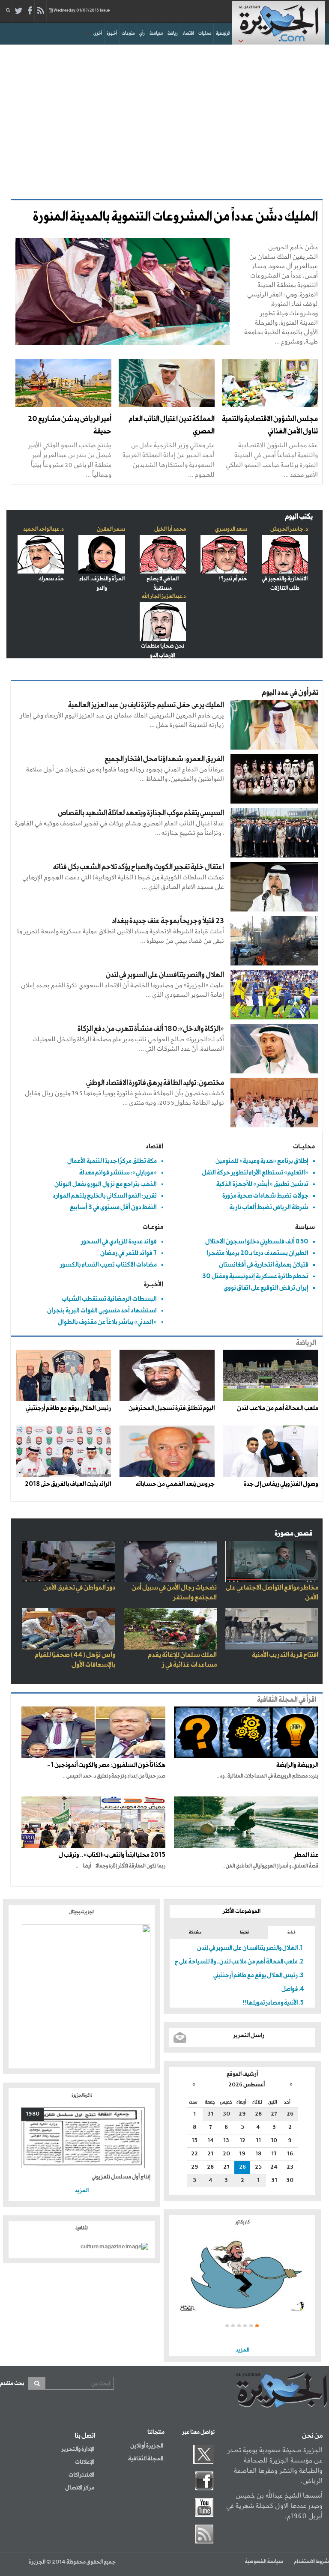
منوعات (128, 33)
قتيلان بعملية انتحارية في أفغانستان (264, 1265)
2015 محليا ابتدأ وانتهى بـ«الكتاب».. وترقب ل (112, 1855)
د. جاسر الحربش (289, 529)
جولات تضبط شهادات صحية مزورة (265, 1196)
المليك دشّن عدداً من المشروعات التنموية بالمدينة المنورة (175, 217)
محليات (205, 33)
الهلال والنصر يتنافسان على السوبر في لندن (165, 975)
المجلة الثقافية (146, 2459)
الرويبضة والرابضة (297, 1765)
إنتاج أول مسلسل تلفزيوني (121, 2177)
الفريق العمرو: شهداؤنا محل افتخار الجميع (164, 759)
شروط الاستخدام (311, 2562)
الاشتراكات (81, 2475)
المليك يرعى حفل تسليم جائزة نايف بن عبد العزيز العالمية (146, 705)
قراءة (292, 1932)
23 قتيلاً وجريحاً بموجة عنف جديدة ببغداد (168, 921)
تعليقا (244, 1932)
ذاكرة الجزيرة (82, 2095)
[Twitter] (19, 11)
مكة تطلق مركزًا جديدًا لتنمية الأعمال (112, 1161)
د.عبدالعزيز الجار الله (164, 596)
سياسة (156, 33)
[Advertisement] (164, 117)
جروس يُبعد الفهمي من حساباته (175, 1484)
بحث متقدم (12, 2383)
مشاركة (195, 1932)
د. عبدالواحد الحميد (43, 529)
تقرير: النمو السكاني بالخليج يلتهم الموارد (105, 1196)
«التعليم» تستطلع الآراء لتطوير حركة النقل (255, 1173)
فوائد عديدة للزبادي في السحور (119, 1242)
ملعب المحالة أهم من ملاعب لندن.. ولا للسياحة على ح (236, 1962)
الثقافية (82, 2228)
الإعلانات (85, 2462)
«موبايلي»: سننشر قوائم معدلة (118, 1173)
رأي (142, 33)
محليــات (304, 1146)
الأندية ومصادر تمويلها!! (270, 2003)
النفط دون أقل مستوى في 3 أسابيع (113, 1207)
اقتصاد (188, 33)
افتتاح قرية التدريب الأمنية (285, 1655)
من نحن (312, 2436)
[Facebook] (30, 11)
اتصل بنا (85, 2436)
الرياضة (306, 1343)
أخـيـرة (112, 33)
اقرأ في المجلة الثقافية (287, 1700)
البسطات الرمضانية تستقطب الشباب (109, 1299)
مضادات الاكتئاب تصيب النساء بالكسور (108, 1265)
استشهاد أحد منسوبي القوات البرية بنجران (102, 1310)
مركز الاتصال (80, 2488)
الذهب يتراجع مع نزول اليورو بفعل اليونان (106, 1184)
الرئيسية (223, 33)
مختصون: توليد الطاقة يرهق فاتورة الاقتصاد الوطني (155, 1083)
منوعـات (153, 1227)
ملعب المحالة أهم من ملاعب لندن (278, 1408)
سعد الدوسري (231, 529)
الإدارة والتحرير (78, 2449)
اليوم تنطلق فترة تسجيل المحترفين (172, 1408)
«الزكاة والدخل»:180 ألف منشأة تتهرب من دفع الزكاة (151, 1029)
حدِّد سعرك (51, 579)
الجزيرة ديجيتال (82, 1912)
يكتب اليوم (299, 517)
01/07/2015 (82, 10)
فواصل (290, 1989)
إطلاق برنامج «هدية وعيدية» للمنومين (262, 1161)
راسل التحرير (249, 2035)
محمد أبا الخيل (170, 529)
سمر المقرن (111, 529)
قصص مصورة (294, 1534)
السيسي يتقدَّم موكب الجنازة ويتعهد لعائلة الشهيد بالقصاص (141, 813)
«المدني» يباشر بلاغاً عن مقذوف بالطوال (107, 1322)
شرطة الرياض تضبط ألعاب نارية (269, 1207)
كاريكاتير (242, 2222)
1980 (33, 2114)
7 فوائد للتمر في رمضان (129, 1253)
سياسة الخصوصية (264, 2562)
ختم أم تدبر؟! (233, 579)
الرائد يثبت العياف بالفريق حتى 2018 (68, 1484)
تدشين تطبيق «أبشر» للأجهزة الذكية (262, 1184)
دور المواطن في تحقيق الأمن (79, 1588)
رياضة (173, 33)
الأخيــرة (154, 1284)
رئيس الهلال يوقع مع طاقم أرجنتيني (68, 1408)
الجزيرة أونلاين (147, 2446)
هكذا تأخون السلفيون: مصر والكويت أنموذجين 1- (106, 1765)
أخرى (98, 33)
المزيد (242, 2350)
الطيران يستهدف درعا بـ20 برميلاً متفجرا (257, 1253)
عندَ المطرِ (306, 1855)
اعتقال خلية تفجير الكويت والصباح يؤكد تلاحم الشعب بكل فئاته (139, 867)
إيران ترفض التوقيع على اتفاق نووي (266, 1288)
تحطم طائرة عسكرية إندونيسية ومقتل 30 (255, 1276)
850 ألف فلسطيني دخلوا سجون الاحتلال (257, 1242)
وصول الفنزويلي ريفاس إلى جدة (281, 1484)
